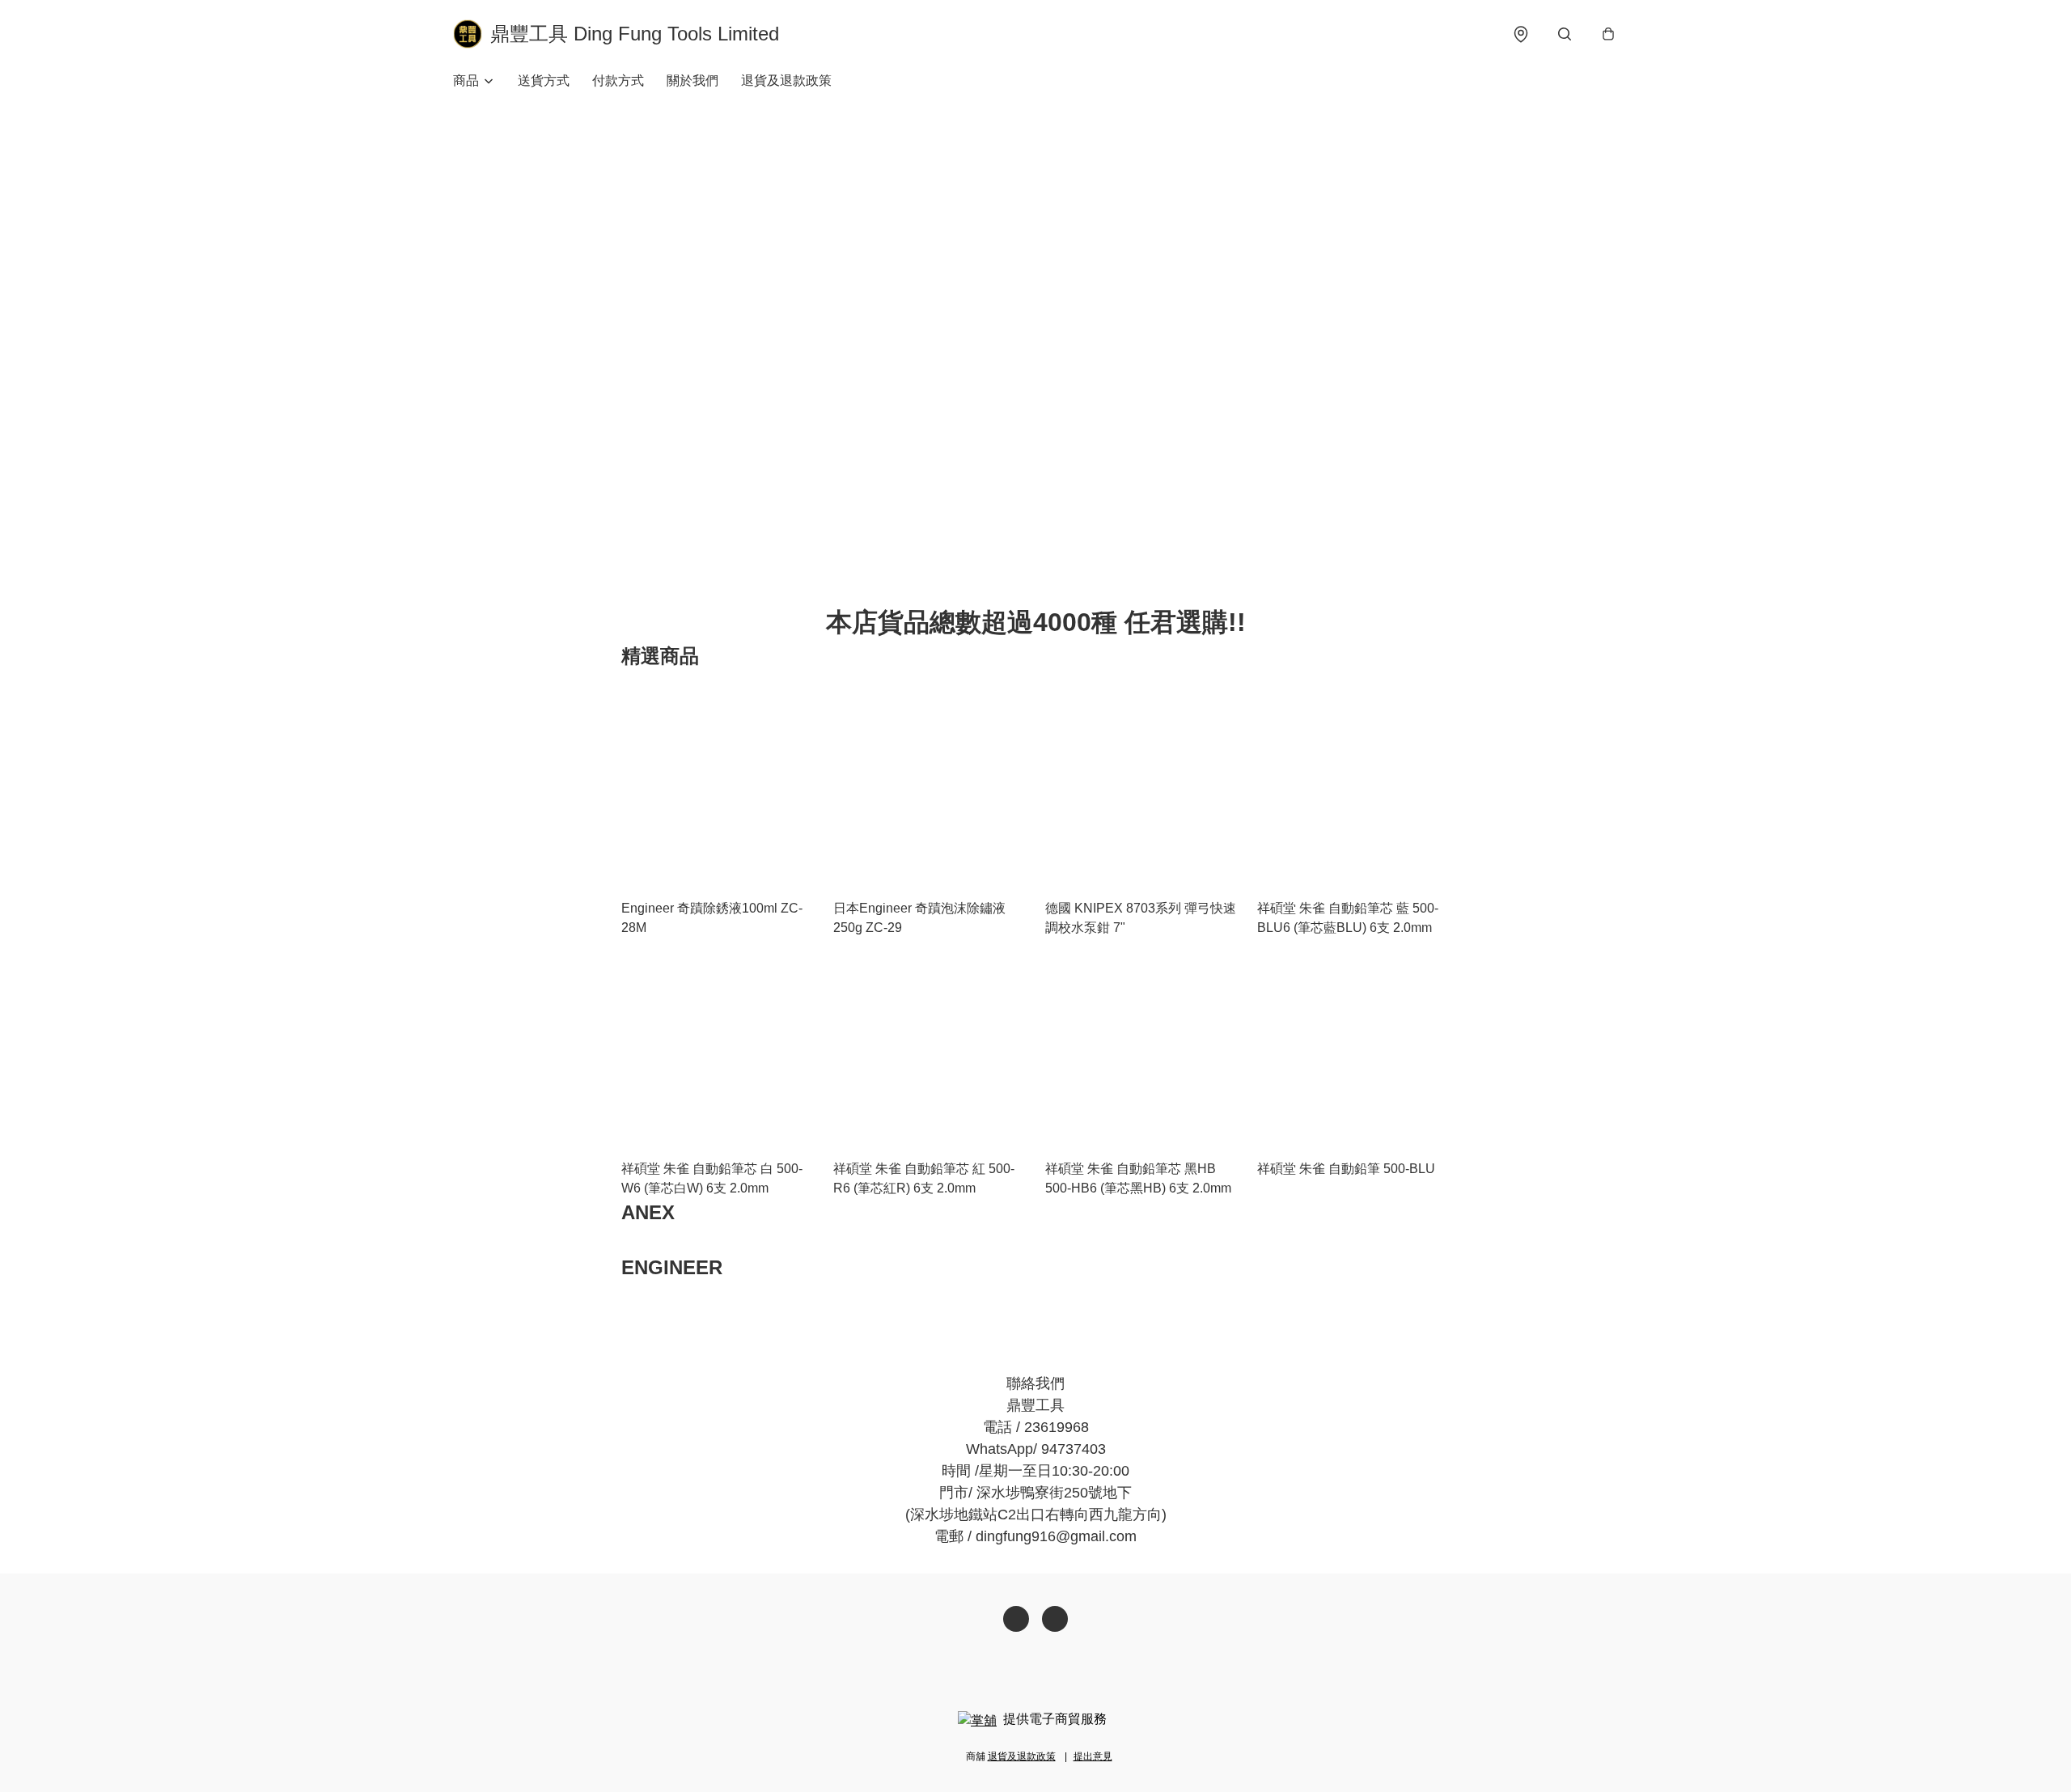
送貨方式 (544, 80)
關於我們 (692, 80)
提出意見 (1093, 1756)
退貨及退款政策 (786, 80)
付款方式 (618, 80)
